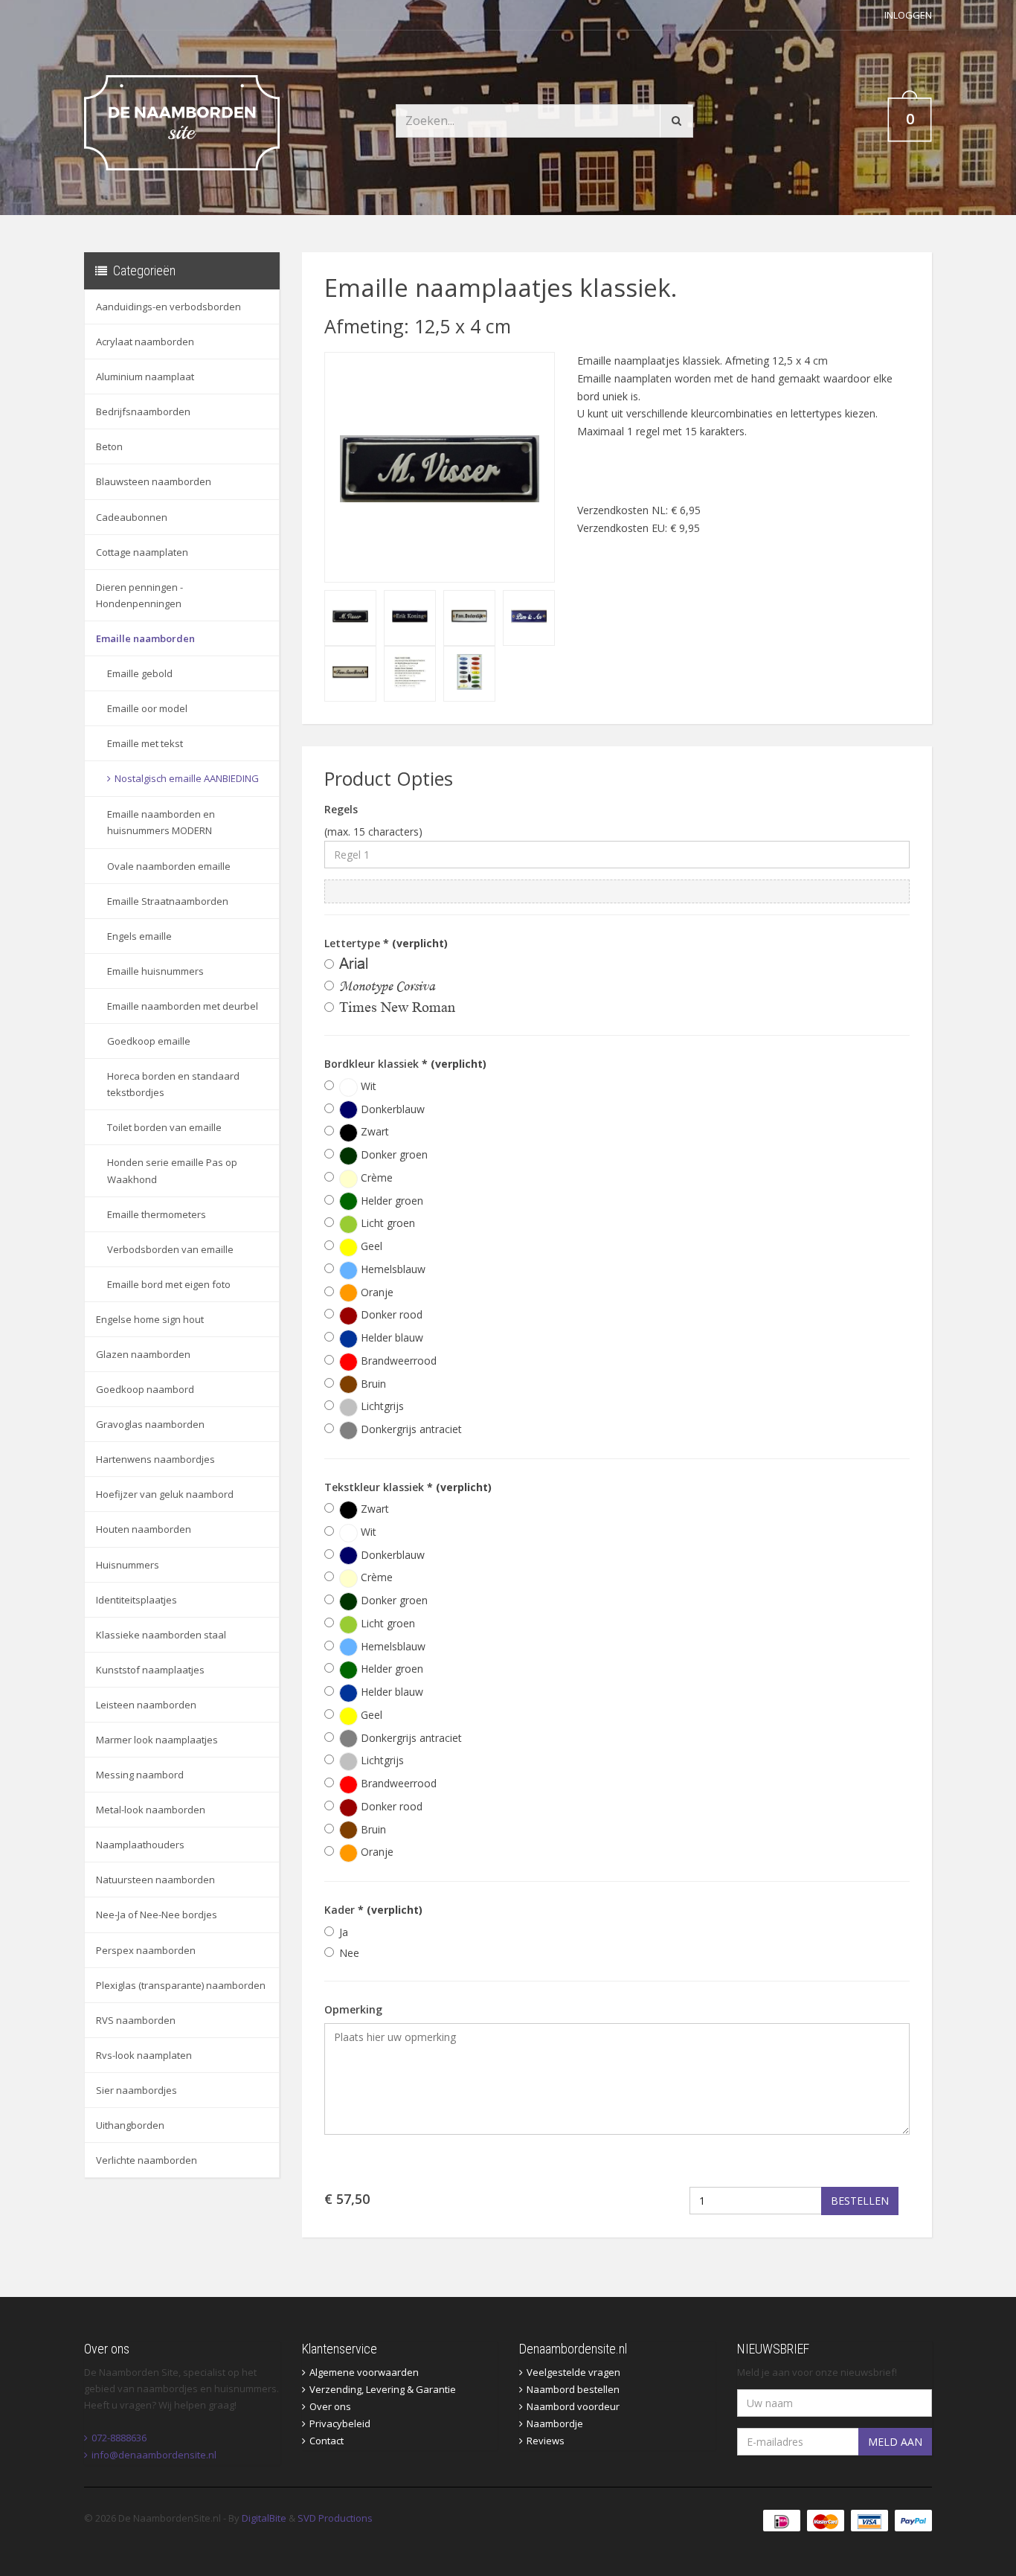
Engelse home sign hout (150, 1319)
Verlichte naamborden (147, 2160)
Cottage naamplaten (142, 552)
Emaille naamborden (145, 638)
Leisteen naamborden (146, 1705)
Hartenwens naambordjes (155, 1459)
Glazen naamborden (143, 1354)
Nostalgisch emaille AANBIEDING (187, 778)
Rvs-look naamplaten (144, 2055)
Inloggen (908, 15)
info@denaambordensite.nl (154, 2455)
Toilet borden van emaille (164, 1127)
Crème (375, 1178)
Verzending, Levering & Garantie (383, 2389)
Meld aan (895, 2442)
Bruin (372, 1384)
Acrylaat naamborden (145, 342)
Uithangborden (130, 2125)
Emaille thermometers (157, 1214)
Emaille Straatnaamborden (168, 901)
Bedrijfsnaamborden (143, 411)
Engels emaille (139, 936)
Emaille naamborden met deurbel (183, 1006)
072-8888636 (119, 2438)
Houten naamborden (144, 1529)
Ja (344, 1932)
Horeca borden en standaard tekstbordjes (173, 1084)
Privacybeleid (340, 2423)
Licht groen (386, 1223)
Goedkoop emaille (149, 1041)
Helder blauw (390, 1337)
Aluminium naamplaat (145, 377)
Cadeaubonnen (132, 517)
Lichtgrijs (381, 1406)
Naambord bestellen (573, 2389)
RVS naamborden (136, 2020)
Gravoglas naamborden (150, 1424)
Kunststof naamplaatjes (150, 1670)
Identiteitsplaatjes (136, 1600)
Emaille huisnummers (155, 971)
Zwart (373, 1131)
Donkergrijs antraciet (410, 1429)
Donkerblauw (391, 1109)
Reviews (546, 2441)
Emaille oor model (147, 708)
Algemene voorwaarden (364, 2372)
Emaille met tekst (145, 743)
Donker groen (393, 1154)
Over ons (330, 2406)
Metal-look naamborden (151, 1810)
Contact (327, 2441)
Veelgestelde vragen (573, 2372)
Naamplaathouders (140, 1845)
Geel (370, 1246)
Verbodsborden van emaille (170, 1249)
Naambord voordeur (573, 2406)
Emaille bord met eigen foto (169, 1284)
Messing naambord (140, 1775)
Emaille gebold (140, 673)
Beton (109, 446)
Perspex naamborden (146, 1950)
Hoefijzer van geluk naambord (165, 1494)
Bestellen (860, 2201)
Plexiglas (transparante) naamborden (181, 1985)
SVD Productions (335, 2518)
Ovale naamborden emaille (169, 866)
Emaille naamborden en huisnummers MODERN (161, 822)
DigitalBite (264, 2518)
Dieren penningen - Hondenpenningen (139, 595)
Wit (367, 1086)
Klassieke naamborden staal (161, 1635)
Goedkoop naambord (145, 1389)
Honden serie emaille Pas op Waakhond (172, 1170)
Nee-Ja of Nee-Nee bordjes (157, 1915)
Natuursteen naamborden (155, 1880)
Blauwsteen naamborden (154, 481)
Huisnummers (128, 1565)
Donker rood (390, 1314)
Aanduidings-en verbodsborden (168, 307)
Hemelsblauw (392, 1269)
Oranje (376, 1292)
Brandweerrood (397, 1361)
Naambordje (555, 2423)
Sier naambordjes (136, 2090)
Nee (349, 1953)
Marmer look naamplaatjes (157, 1740)
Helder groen (390, 1201)
